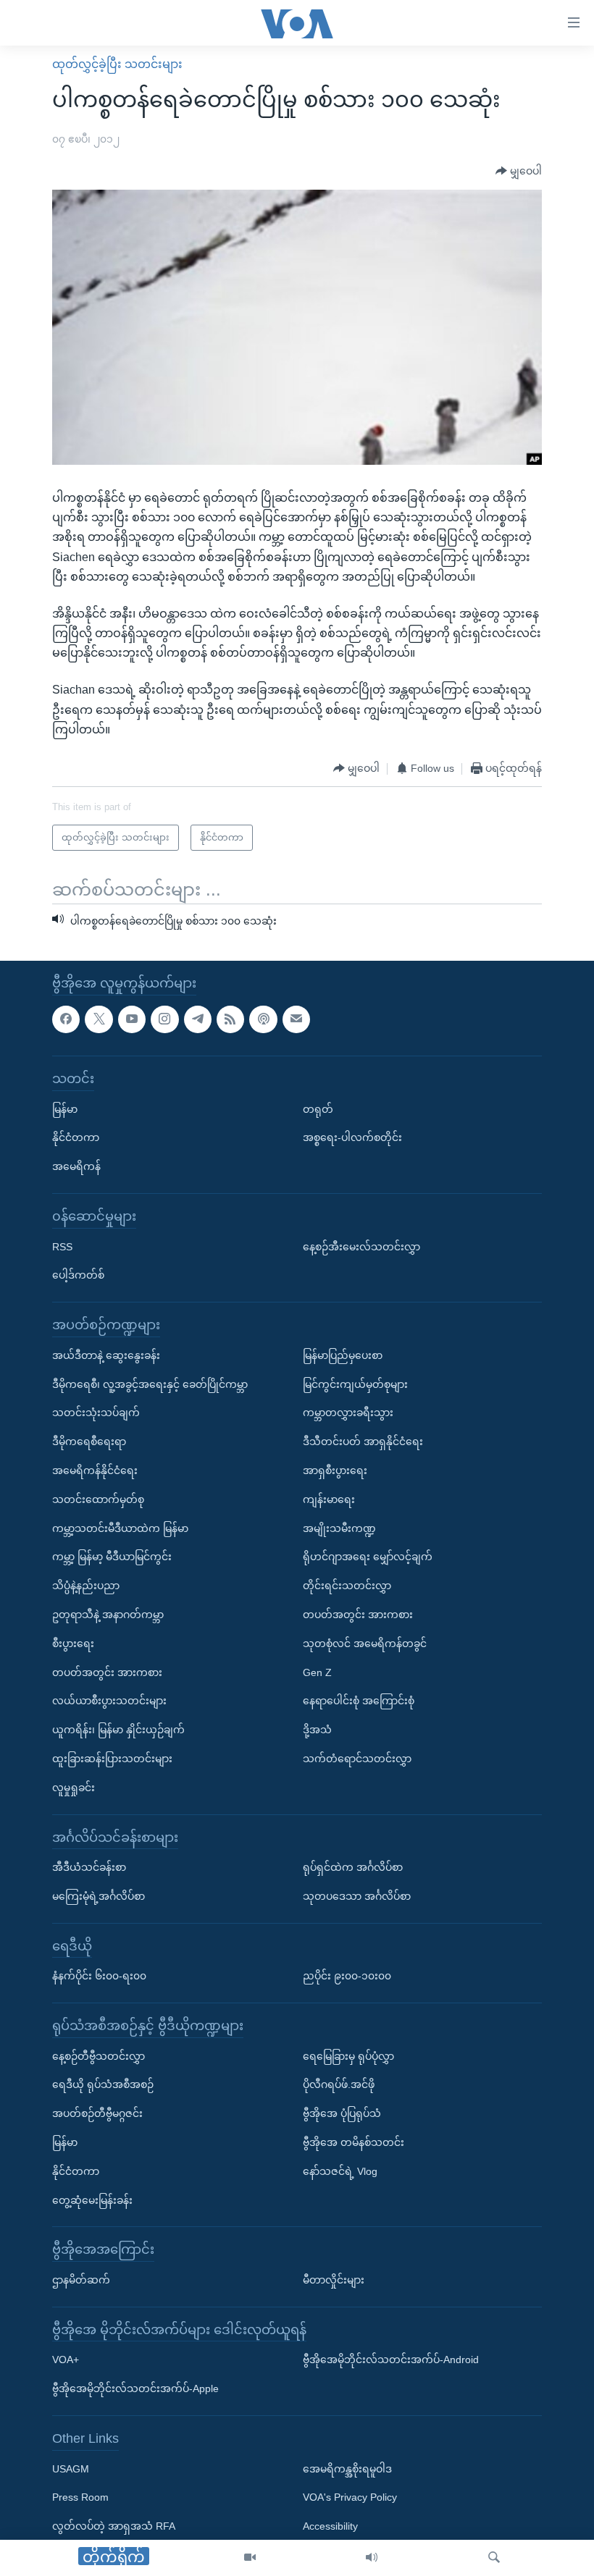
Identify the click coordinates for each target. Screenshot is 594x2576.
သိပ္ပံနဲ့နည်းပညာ (86, 1586)
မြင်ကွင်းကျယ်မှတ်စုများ (355, 1384)
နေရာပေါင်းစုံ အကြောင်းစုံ (359, 1701)
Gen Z (317, 1672)
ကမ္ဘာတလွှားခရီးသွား (348, 1413)
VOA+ (66, 2360)
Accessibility (330, 2526)
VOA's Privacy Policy (350, 2497)
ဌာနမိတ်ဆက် (81, 2280)
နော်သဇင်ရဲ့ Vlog (340, 2171)
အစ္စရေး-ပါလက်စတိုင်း (352, 1137)
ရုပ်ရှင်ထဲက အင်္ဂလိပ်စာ (353, 1867)
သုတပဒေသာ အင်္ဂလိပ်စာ (357, 1895)
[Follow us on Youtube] (132, 1019)
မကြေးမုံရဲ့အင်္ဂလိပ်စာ (99, 1895)
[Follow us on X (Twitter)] (99, 1019)
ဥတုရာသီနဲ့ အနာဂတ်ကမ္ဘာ (108, 1614)
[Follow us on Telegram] (198, 1019)
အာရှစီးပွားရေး (335, 1470)
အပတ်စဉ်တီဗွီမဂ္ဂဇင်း (97, 2113)
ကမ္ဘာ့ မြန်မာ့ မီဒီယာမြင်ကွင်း (112, 1557)
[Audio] (372, 2558)
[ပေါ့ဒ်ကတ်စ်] (263, 1019)
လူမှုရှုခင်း (74, 1787)
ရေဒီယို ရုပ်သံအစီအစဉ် (103, 2084)
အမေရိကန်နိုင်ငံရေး (95, 1470)
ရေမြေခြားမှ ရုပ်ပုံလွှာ (348, 2055)
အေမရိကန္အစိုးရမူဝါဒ (347, 2468)
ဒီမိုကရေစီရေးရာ (89, 1441)
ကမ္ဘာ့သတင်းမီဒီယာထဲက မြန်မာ (120, 1528)
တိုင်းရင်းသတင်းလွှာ (347, 1586)
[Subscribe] (296, 1019)
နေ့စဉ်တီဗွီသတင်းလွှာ (99, 2055)
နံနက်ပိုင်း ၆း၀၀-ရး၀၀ (99, 1976)
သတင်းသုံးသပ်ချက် (96, 1413)
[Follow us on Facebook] (66, 1019)
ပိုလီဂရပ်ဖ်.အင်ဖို (339, 2084)
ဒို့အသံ (317, 1730)
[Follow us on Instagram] (164, 1019)
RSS (62, 1246)
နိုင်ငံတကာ (76, 1137)
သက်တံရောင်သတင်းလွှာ (357, 1758)
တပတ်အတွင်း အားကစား (107, 1672)
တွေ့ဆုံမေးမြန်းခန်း (92, 2200)
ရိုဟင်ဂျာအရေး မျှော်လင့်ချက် (368, 1557)
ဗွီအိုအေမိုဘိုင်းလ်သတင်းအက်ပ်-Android (391, 2360)
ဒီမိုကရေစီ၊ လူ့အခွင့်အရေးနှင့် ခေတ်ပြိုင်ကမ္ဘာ (150, 1384)
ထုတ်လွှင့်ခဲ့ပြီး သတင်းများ (117, 64)
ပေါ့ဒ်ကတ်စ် (78, 1275)
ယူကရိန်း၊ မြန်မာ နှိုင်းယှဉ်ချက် (118, 1730)
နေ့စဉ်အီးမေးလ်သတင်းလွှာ (361, 1246)
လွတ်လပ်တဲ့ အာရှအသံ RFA (114, 2526)
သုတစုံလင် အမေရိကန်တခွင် (365, 1643)
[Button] (519, 172)
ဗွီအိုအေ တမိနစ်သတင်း (354, 2142)
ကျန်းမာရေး (329, 1499)
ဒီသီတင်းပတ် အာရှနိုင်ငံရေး (363, 1441)
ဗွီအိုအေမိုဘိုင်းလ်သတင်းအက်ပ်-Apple (135, 2388)
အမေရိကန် (76, 1166)
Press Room (80, 2497)
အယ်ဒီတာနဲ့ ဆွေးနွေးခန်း (106, 1355)
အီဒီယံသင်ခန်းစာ (89, 1867)
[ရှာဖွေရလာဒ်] (494, 2558)
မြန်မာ (65, 1108)
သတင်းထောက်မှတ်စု (98, 1499)
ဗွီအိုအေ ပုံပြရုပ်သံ (342, 2113)
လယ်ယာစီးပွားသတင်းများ (109, 1701)
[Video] (250, 2558)
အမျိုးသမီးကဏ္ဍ (339, 1528)
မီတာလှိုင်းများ (334, 2280)
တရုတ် (318, 1108)
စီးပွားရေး (73, 1643)
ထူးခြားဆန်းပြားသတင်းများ (112, 1758)
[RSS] (230, 1019)
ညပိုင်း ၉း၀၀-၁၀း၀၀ (347, 1976)
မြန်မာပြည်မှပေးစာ (343, 1355)
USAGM (71, 2468)
